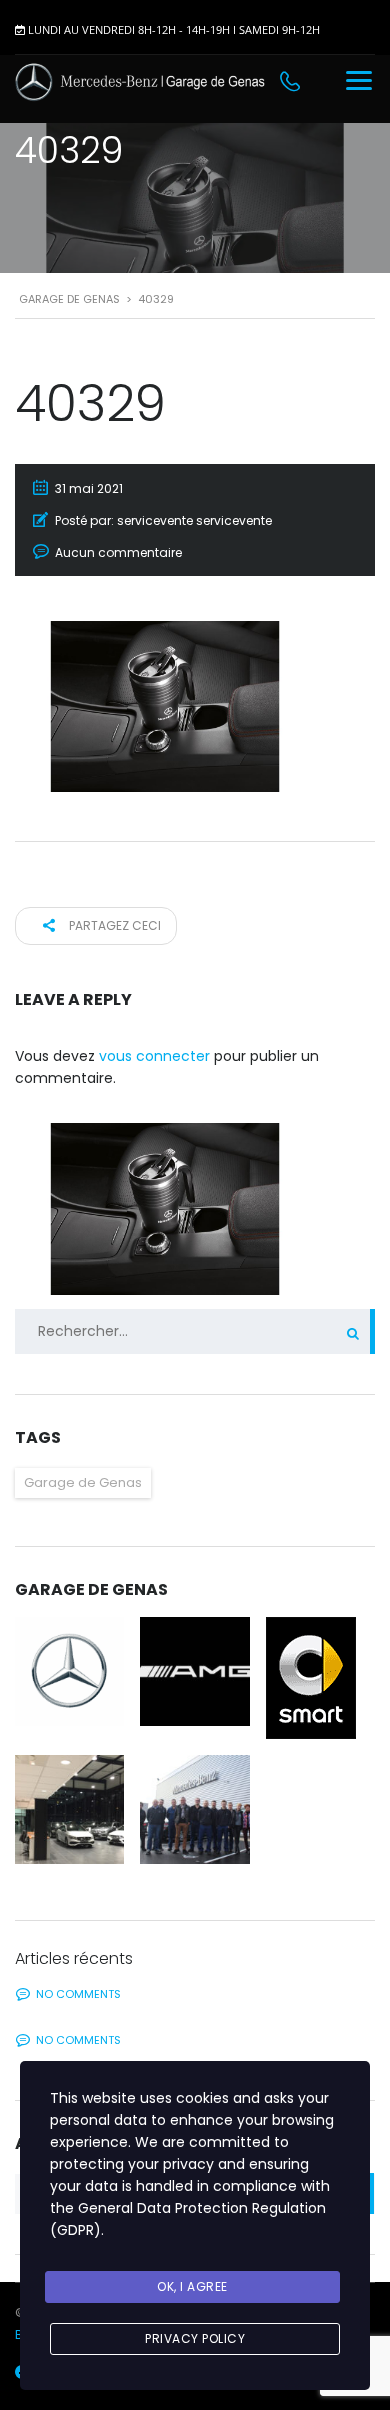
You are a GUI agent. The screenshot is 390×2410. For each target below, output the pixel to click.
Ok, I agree (192, 2286)
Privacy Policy (195, 2338)
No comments (78, 1994)
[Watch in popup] (69, 1671)
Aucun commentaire (118, 552)
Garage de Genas (83, 1482)
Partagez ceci (113, 925)
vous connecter (154, 1056)
